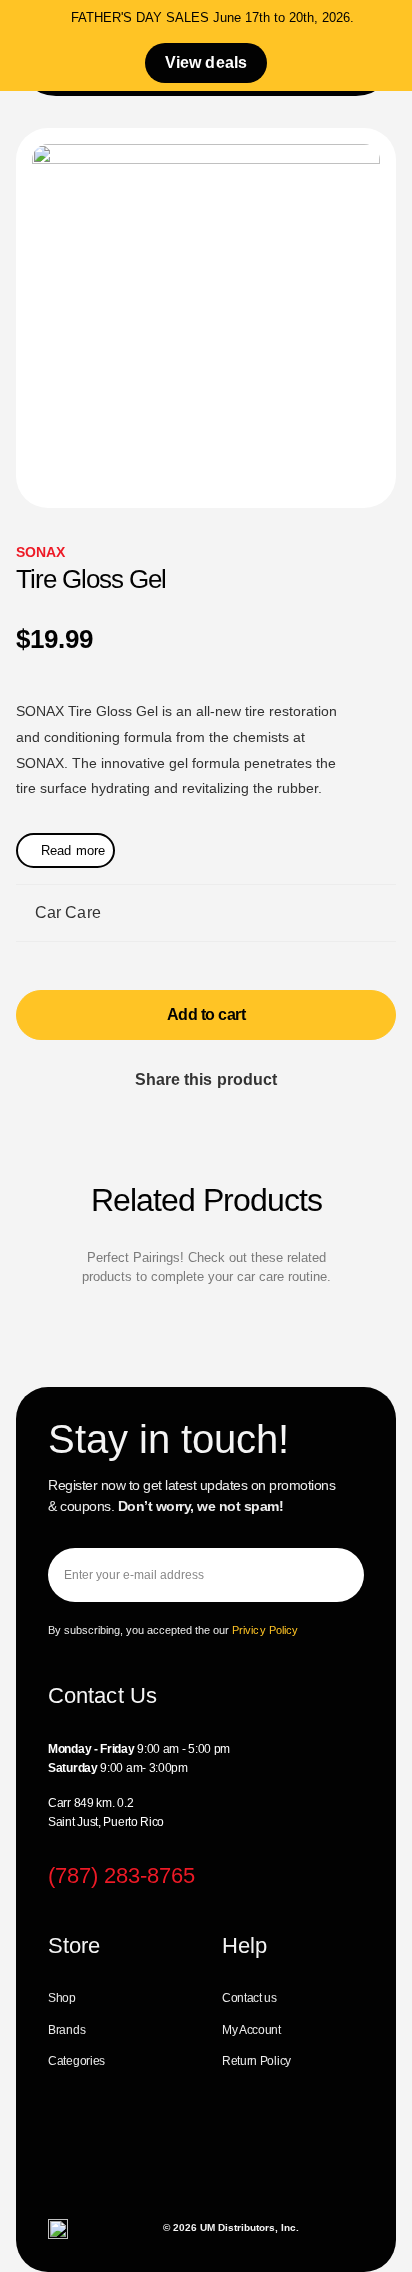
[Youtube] (203, 2159)
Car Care (68, 912)
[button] (138, 1120)
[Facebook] (72, 2159)
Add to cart (206, 1014)
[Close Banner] (392, 22)
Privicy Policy (265, 1630)
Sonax (41, 552)
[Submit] (332, 1575)
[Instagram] (137, 2159)
